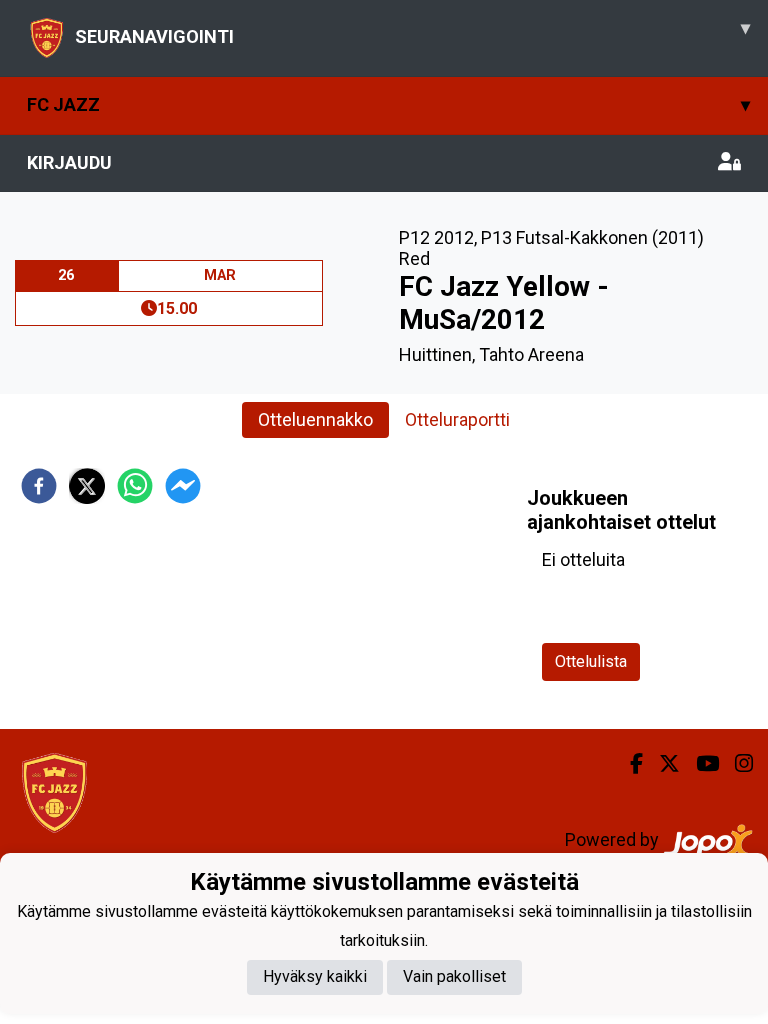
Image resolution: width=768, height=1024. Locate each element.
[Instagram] (736, 764)
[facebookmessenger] (183, 486)
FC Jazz (388, 104)
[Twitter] (661, 764)
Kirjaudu (69, 162)
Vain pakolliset (454, 976)
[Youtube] (699, 764)
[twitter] (87, 486)
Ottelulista (591, 661)
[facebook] (39, 486)
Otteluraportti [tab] (457, 419)
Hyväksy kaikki (315, 976)
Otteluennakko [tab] (315, 419)
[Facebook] (628, 764)
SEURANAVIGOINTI (412, 32)
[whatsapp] (135, 486)
